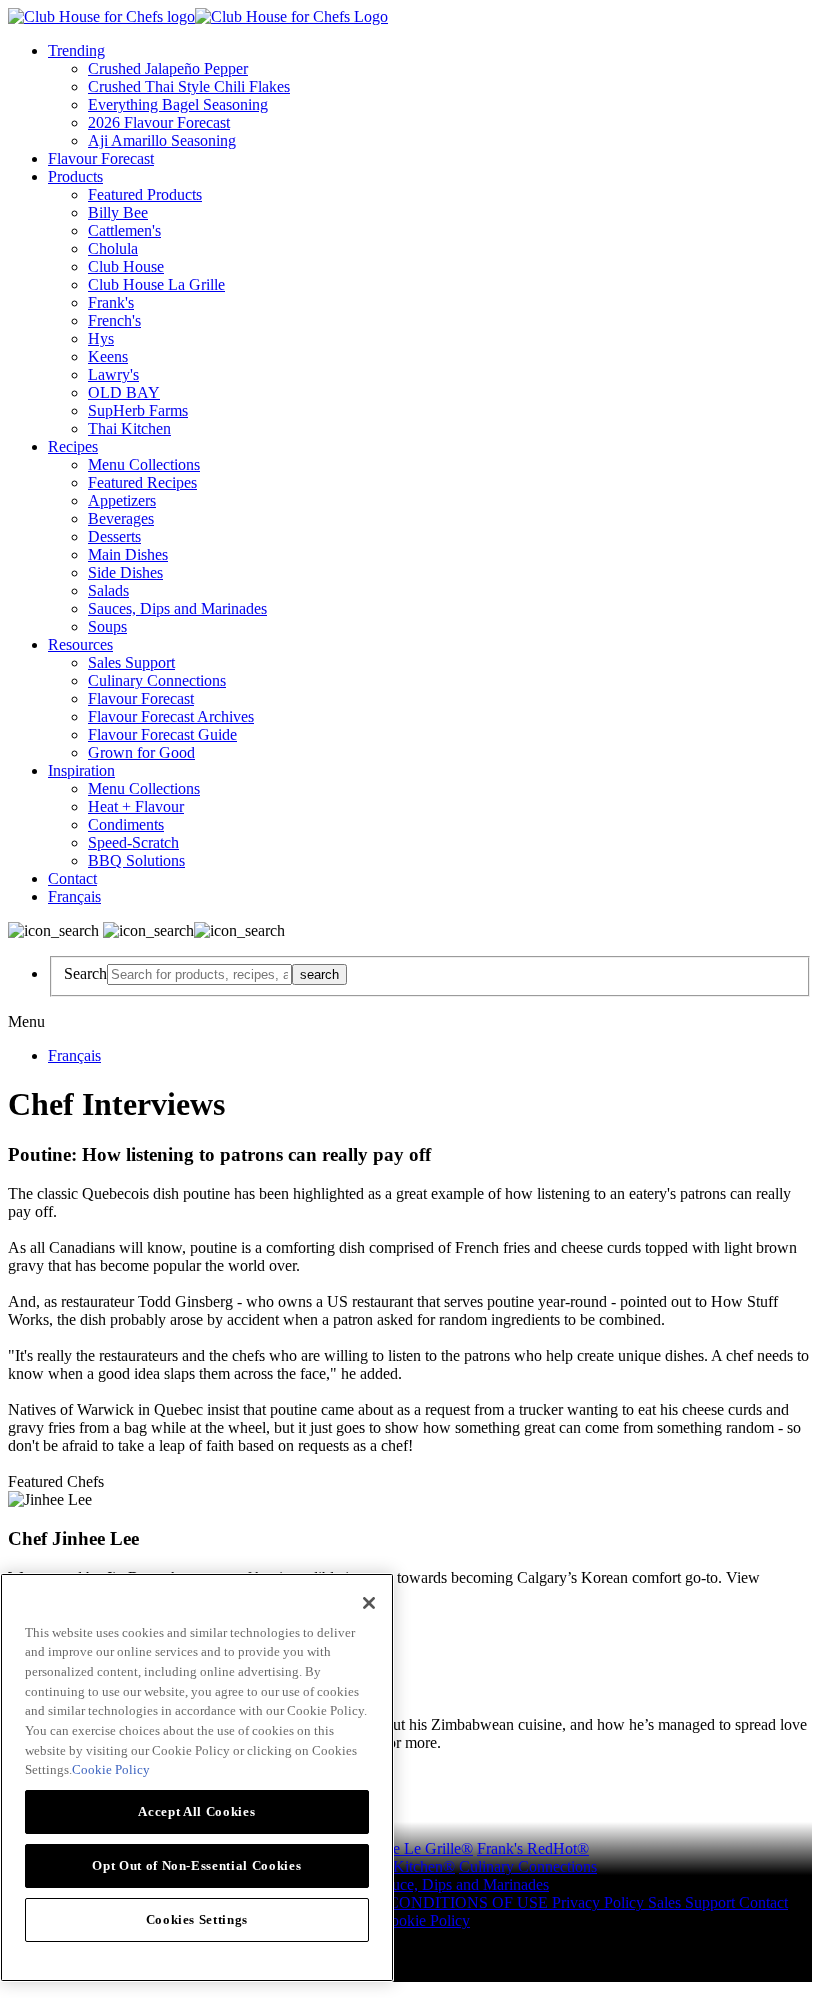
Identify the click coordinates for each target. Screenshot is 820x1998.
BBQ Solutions (136, 860)
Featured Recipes (142, 482)
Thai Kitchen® (407, 1866)
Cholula (113, 248)
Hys (101, 338)
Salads (108, 590)
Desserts (114, 536)
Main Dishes (128, 554)
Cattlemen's (124, 230)
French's (114, 320)
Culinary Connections (157, 680)
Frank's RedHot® (533, 1848)
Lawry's (113, 374)
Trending (76, 50)
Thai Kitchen (129, 428)
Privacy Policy (600, 1902)
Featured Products (145, 194)
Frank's (111, 302)
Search (85, 973)
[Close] (369, 1603)
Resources (80, 644)
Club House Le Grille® (398, 1848)
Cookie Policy (425, 1920)
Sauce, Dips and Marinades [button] (462, 1884)
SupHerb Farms (138, 410)
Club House (126, 266)
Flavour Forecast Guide (162, 734)
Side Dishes (125, 572)
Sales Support (131, 662)
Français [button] (74, 896)
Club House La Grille (156, 284)
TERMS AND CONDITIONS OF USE (421, 1902)
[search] (199, 974)
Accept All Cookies (196, 1811)
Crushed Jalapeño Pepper (168, 68)
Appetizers (122, 500)
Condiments (126, 824)
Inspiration (81, 770)
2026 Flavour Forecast (159, 122)
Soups (107, 626)
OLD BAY (124, 392)
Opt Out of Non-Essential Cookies (196, 1865)
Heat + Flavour (136, 806)
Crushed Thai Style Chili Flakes (189, 86)
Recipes (73, 446)
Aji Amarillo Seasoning (162, 140)
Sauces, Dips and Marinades (177, 608)
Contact (72, 878)
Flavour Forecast (101, 158)
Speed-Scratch (133, 842)
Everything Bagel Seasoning (178, 104)
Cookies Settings (197, 1919)
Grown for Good (141, 752)
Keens (108, 356)
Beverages (121, 518)
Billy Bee (118, 212)
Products (75, 176)
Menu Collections (144, 464)
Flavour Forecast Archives (171, 716)
